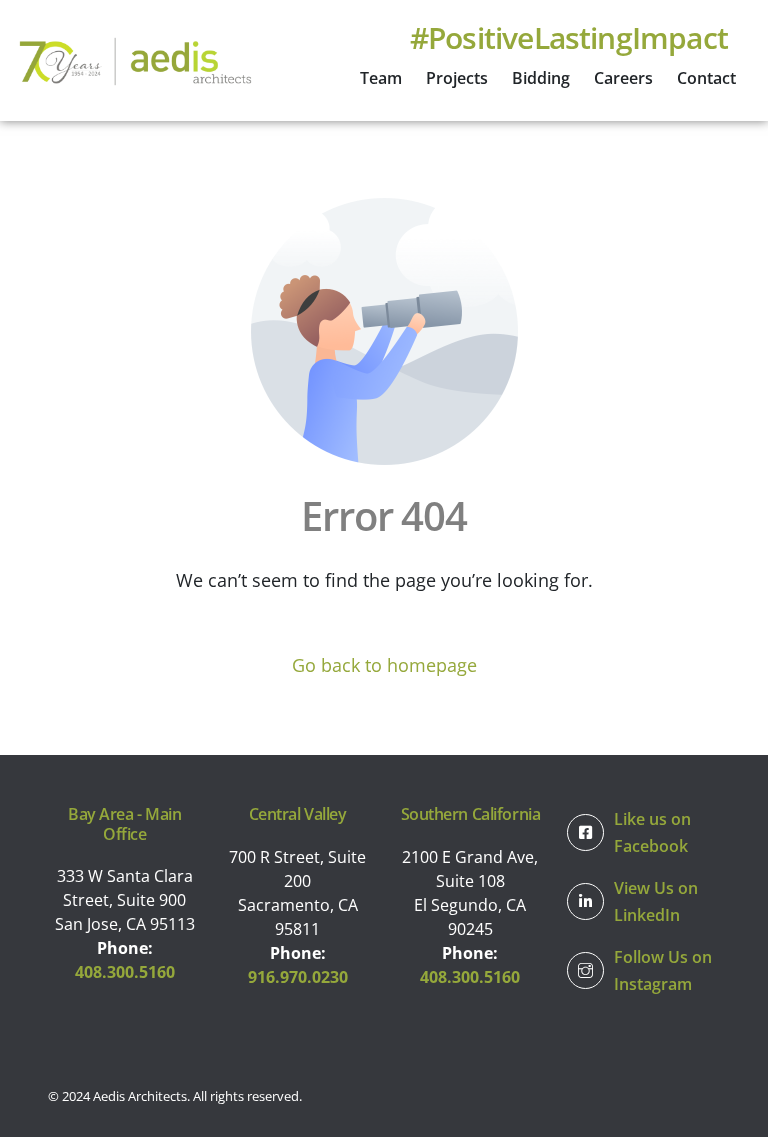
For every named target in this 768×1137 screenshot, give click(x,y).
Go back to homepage (384, 665)
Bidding (541, 78)
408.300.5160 (125, 972)
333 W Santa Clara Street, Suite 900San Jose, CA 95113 (125, 900)
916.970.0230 (298, 977)
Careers (623, 78)
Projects (457, 78)
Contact (706, 78)
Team (381, 78)
